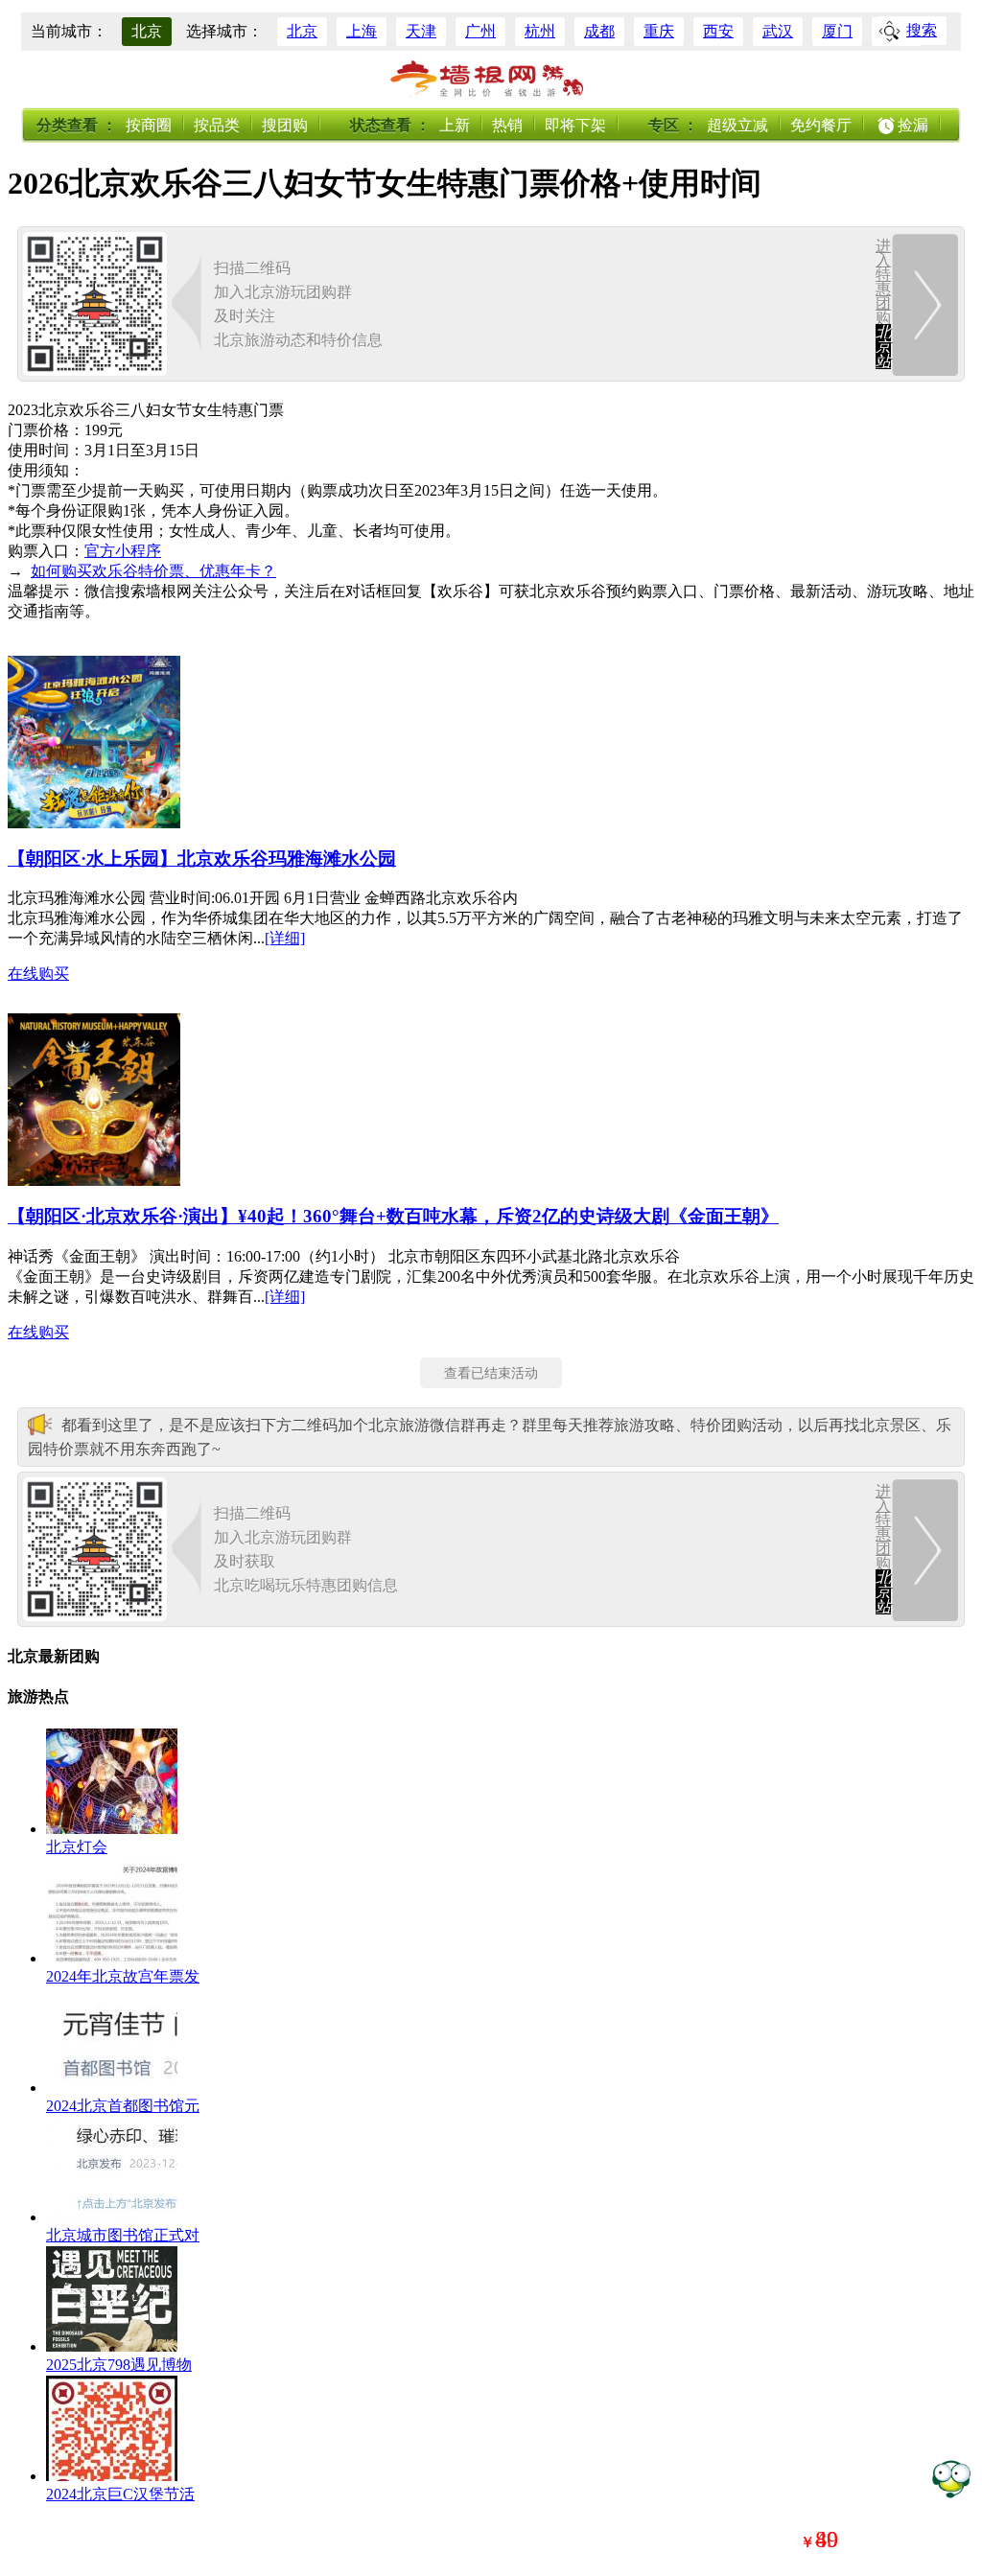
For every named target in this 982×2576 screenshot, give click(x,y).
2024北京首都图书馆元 (123, 2106)
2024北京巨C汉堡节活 (120, 2494)
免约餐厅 (821, 125)
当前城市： (69, 31)
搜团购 (285, 125)
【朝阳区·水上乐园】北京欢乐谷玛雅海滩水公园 (202, 859)
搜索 (922, 30)
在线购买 (38, 974)
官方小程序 (123, 551)
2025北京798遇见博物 (119, 2365)
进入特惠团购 (883, 303)
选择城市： (224, 31)
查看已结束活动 (491, 1373)
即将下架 (575, 125)
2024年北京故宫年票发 (123, 1976)
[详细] (285, 938)
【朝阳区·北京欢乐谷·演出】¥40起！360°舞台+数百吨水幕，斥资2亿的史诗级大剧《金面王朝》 (393, 1216)
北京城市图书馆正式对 (123, 2235)
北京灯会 (77, 1847)
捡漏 (913, 125)
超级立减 (737, 125)
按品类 (217, 125)
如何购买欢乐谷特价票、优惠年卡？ (153, 571)
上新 (455, 125)
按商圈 (149, 125)
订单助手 (951, 2478)
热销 (507, 125)
